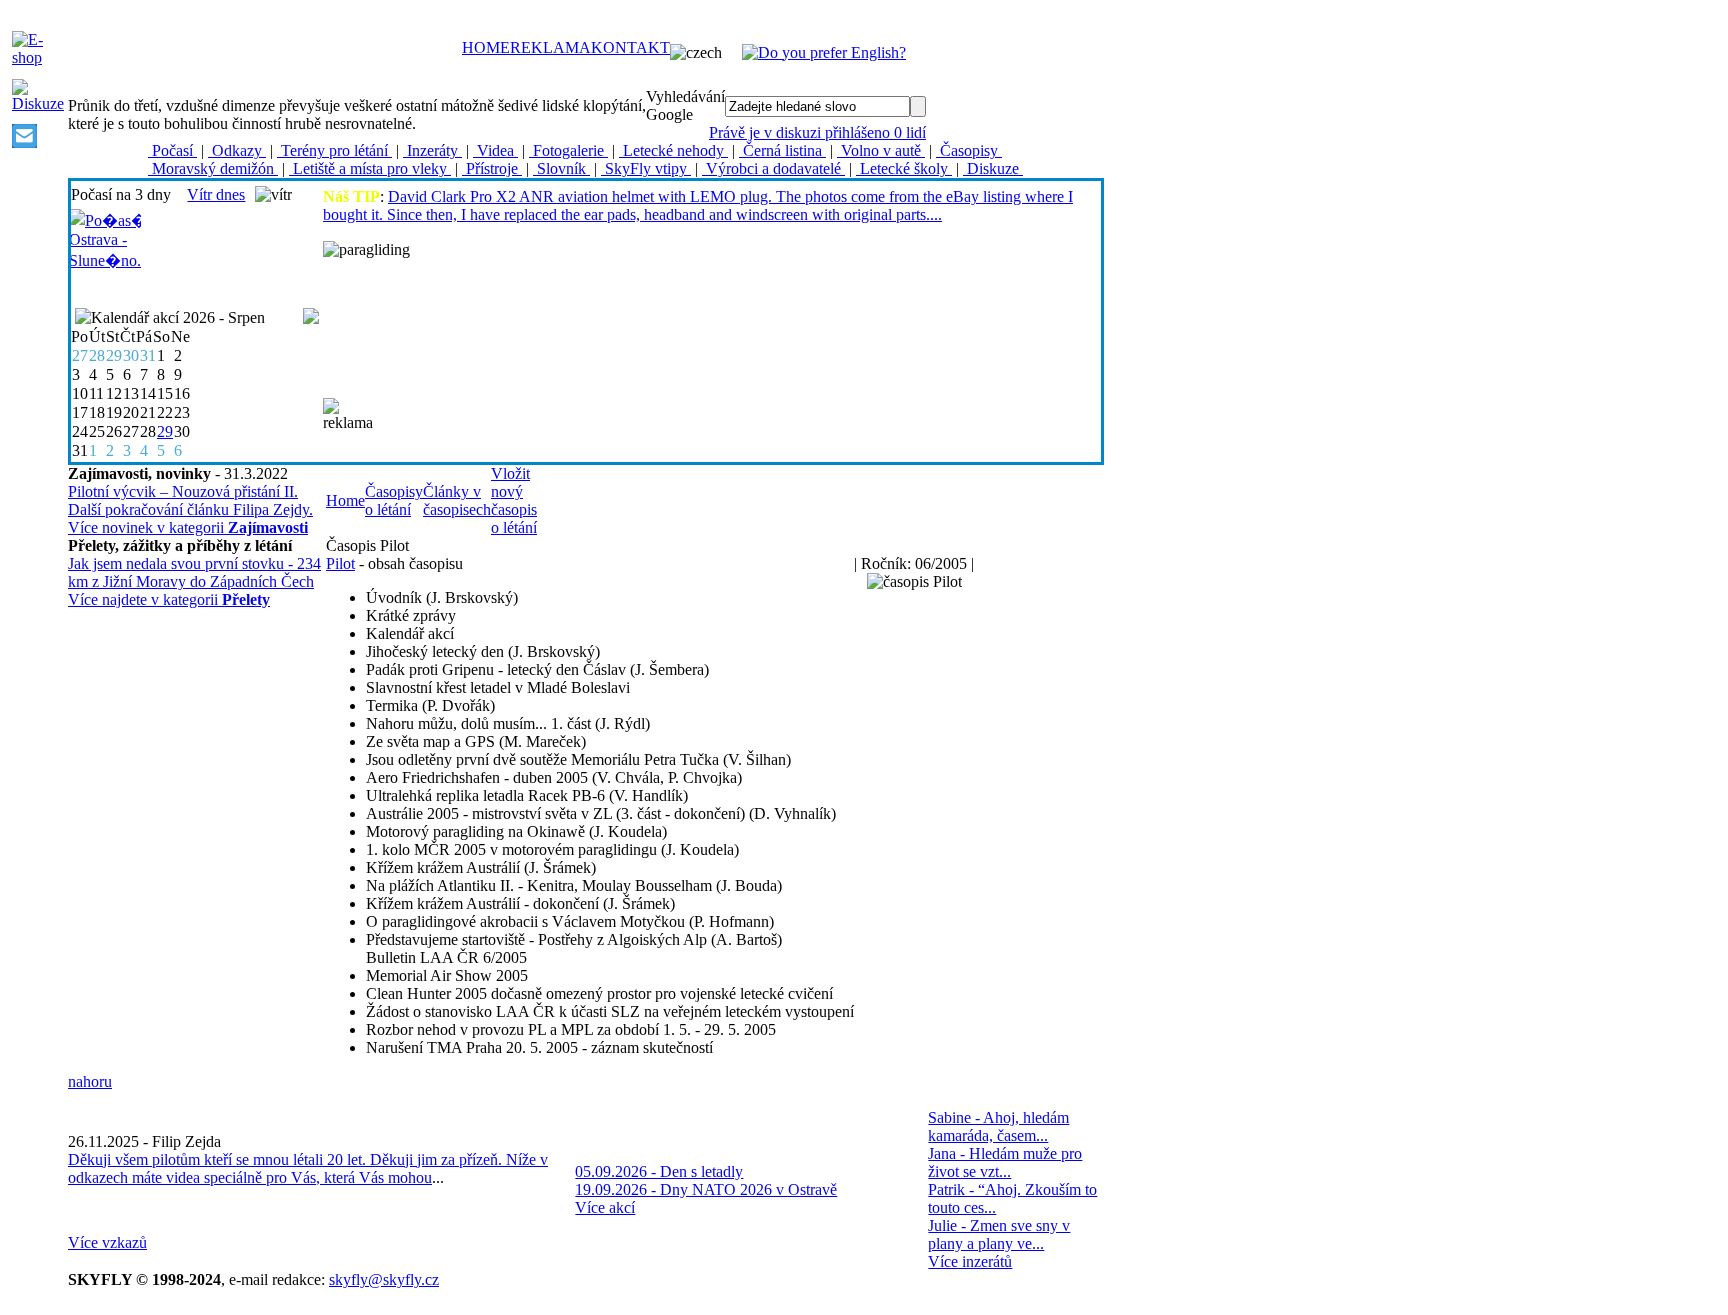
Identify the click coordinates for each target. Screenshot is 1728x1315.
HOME (486, 47)
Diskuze (993, 168)
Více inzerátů (970, 1261)
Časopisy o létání (394, 500)
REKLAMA (550, 47)
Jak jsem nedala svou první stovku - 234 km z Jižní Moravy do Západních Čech (194, 572)
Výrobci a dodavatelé (773, 168)
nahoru (90, 1081)
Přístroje (492, 168)
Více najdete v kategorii (169, 599)
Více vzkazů (107, 1242)
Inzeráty (432, 150)
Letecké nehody (673, 150)
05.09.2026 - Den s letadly (659, 1171)
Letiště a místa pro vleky (370, 168)
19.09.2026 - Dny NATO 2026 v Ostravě (706, 1189)
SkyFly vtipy (646, 168)
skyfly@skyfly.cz (384, 1279)
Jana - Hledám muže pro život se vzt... (1005, 1162)
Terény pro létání (334, 150)
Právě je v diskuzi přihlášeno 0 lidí (817, 132)
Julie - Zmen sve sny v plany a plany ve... (999, 1234)
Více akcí (605, 1207)
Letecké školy (904, 168)
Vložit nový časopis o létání (514, 500)
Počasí (172, 150)
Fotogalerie (568, 150)
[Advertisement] (737, 413)
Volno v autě (881, 150)
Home (345, 500)
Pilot (340, 563)
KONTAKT (630, 47)
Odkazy (237, 150)
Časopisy (969, 150)
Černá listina (782, 150)
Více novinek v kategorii (188, 527)
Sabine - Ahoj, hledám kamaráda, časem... (998, 1126)
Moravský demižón (213, 168)
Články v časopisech (457, 500)
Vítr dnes (216, 194)
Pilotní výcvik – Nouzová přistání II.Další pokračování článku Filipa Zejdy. (190, 500)
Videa (495, 150)
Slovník (561, 168)
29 (165, 431)
